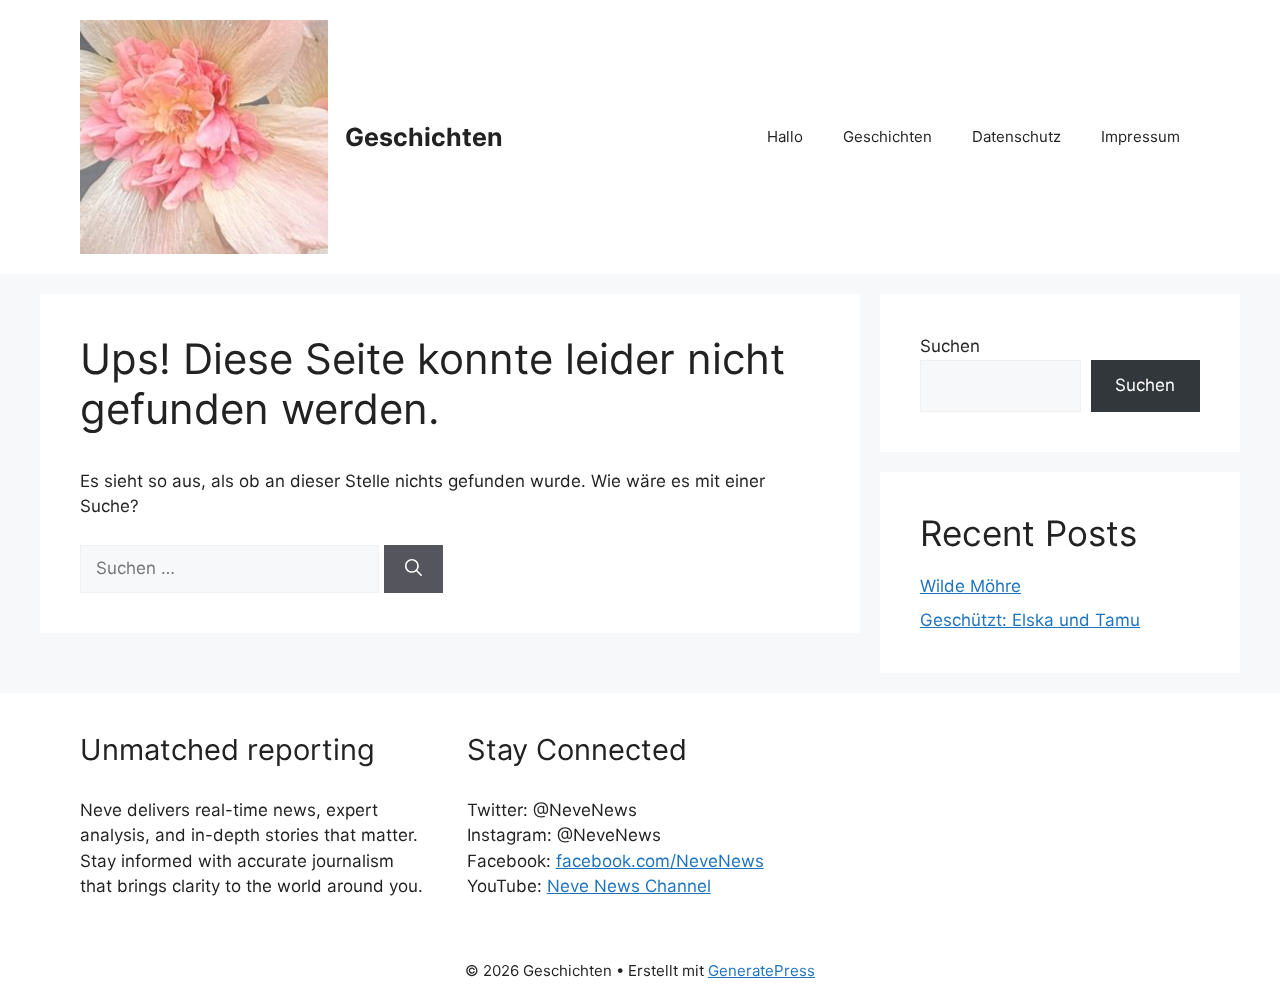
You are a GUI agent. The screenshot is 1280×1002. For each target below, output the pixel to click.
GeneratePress (761, 970)
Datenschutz (1016, 136)
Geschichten (424, 137)
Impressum (1140, 136)
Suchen (950, 346)
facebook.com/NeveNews (660, 861)
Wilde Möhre (970, 586)
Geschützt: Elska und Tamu (1030, 620)
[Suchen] (413, 569)
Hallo (785, 136)
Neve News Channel (629, 886)
